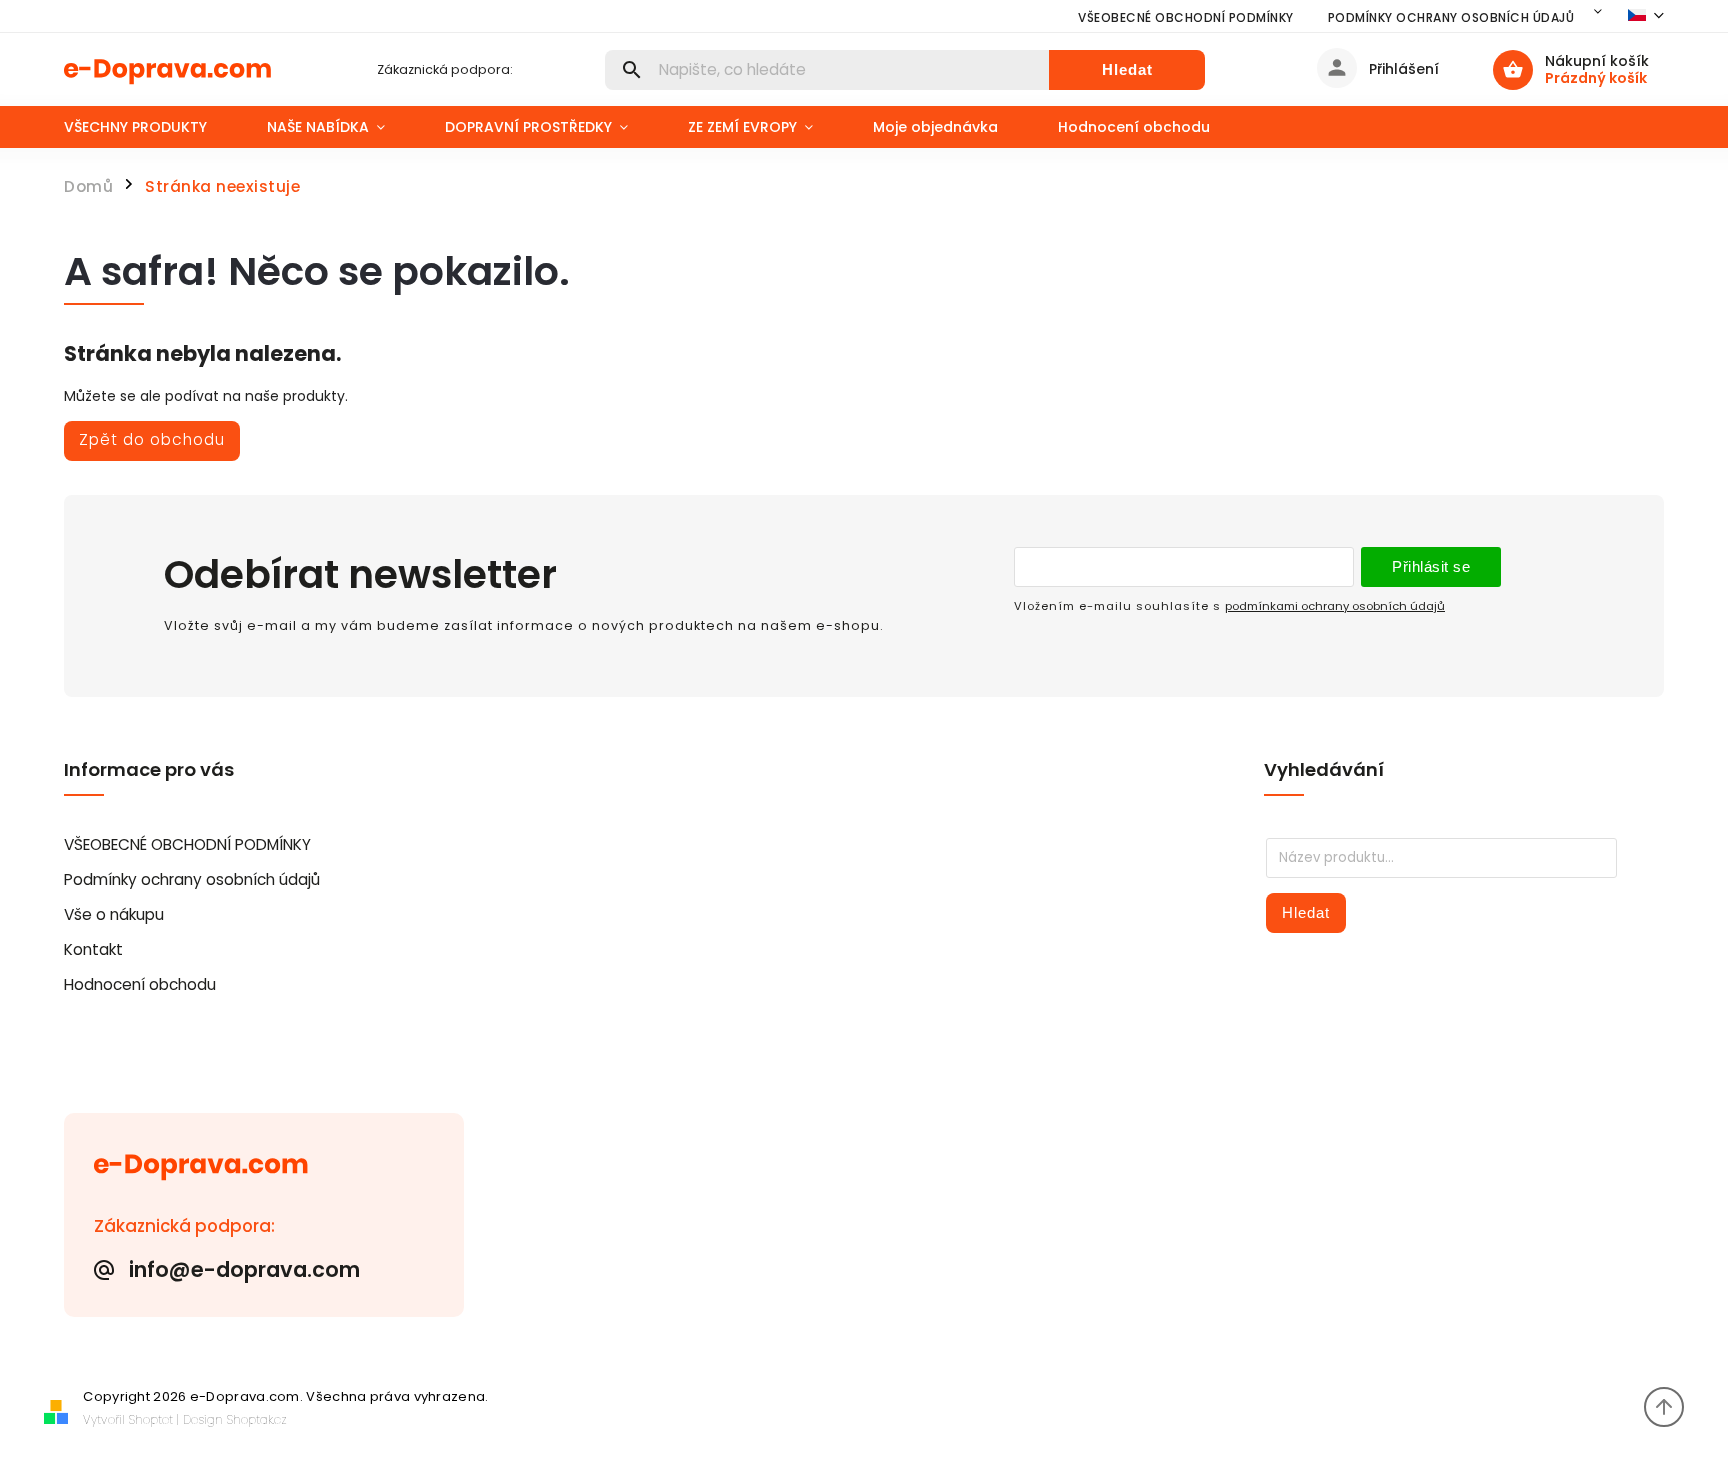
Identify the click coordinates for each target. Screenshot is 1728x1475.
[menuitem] (150, 127)
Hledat (1127, 69)
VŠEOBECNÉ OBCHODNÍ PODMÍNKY (1186, 17)
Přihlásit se (1431, 566)
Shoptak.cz (257, 1419)
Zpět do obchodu (152, 439)
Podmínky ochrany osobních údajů (1451, 17)
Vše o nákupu (114, 914)
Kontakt (93, 949)
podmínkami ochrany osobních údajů (1335, 606)
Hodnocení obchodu (140, 984)
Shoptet (151, 1419)
